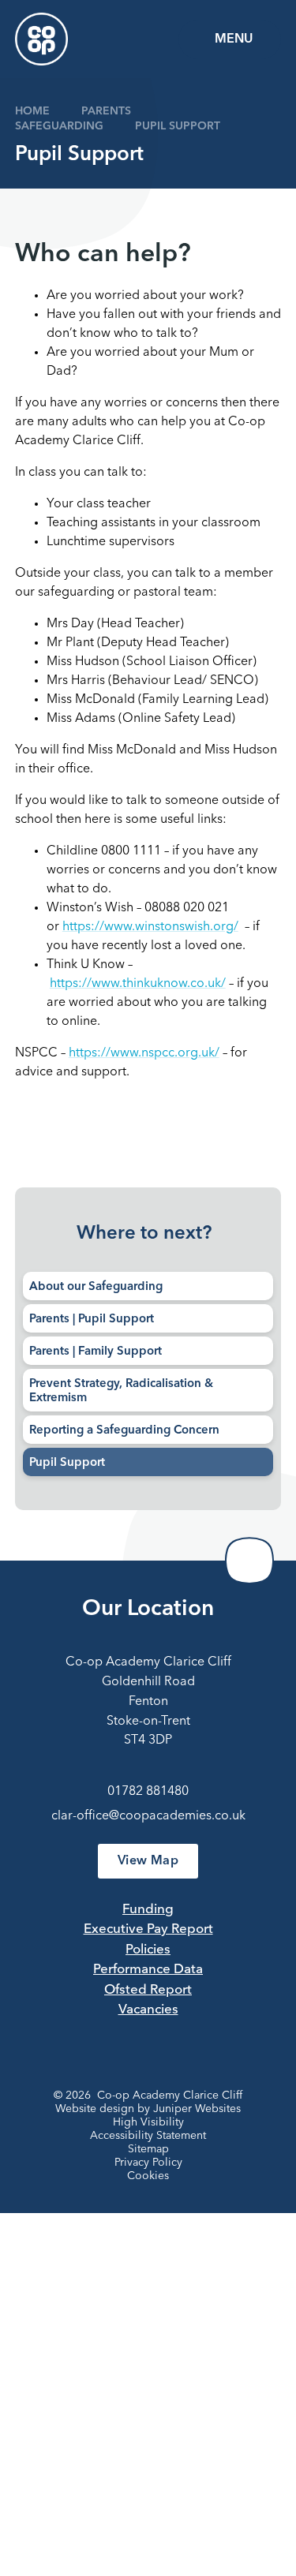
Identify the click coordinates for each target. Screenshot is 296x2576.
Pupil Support (178, 126)
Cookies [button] (148, 2176)
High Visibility (148, 2122)
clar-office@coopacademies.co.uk (148, 1816)
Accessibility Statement (148, 2136)
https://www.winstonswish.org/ (150, 927)
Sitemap (148, 2149)
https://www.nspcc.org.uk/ (144, 1053)
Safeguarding (59, 126)
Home (32, 111)
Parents (106, 111)
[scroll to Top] (249, 1561)
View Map (148, 1861)
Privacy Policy (148, 2163)
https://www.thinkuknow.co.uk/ (138, 984)
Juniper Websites (197, 2109)
